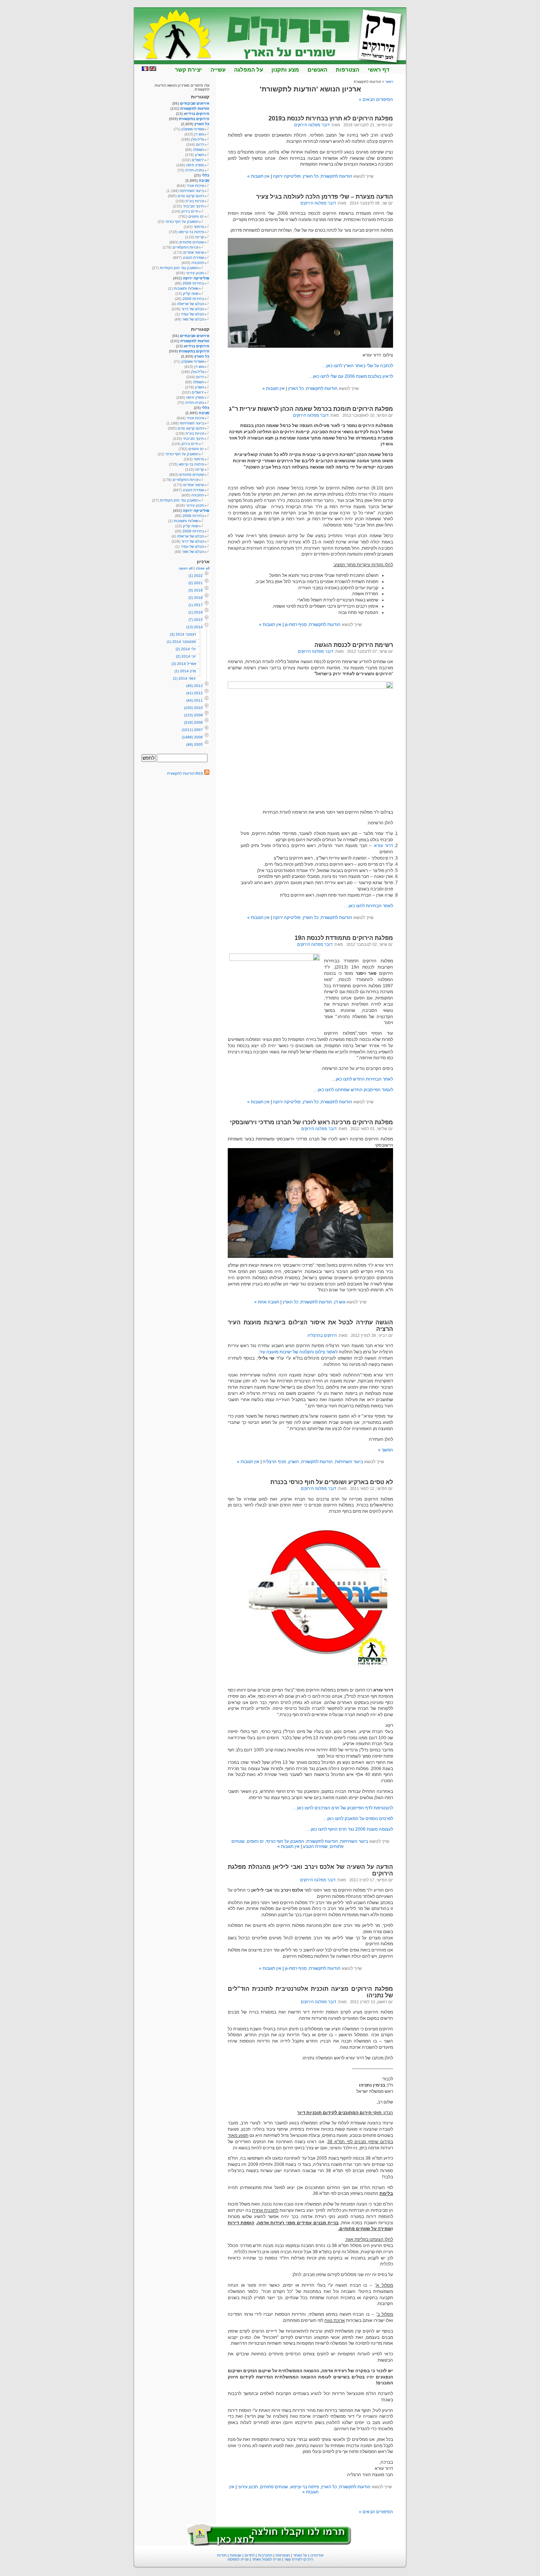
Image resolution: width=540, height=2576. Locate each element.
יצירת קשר (188, 70)
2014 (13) (195, 627)
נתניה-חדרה (195, 170)
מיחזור (199, 227)
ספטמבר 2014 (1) (181, 642)
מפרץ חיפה (195, 165)
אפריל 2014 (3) (184, 664)
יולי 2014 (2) (186, 649)
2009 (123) (193, 715)
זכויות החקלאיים (186, 247)
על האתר (300, 2555)
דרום (200, 144)
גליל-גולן (197, 139)
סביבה (204, 180)
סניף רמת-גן (296, 625)
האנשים (317, 70)
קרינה (199, 237)
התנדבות (265, 2555)
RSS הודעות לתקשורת (186, 773)
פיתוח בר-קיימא (305, 2487)
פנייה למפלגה (238, 2559)
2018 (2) (196, 598)
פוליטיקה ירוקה (287, 176)
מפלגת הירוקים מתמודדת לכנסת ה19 (344, 938)
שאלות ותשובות (186, 288)
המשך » (386, 1450)
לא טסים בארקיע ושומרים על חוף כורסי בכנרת (332, 1482)
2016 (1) (196, 612)
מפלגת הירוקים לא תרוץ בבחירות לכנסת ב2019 (331, 118)
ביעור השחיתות (349, 1462)
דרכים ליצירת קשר (299, 2559)
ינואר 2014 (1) (185, 678)
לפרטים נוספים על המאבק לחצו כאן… (358, 1819)
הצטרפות (348, 70)
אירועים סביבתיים (195, 103)
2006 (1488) (192, 737)
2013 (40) (195, 686)
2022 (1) (196, 576)
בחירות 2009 (193, 299)
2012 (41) (195, 693)
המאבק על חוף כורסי (285, 1841)
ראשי (389, 82)
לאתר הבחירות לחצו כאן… (369, 906)
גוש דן (340, 1302)
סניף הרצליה (274, 1462)
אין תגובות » (258, 176)
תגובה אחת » (267, 1302)
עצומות (236, 2555)
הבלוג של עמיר (192, 314)
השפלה (198, 150)
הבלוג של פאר (193, 319)
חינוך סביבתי (193, 206)
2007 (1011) (192, 730)
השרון (294, 1462)
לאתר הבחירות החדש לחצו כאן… (362, 1079)
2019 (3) (196, 590)
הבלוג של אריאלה (190, 304)
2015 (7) (196, 620)
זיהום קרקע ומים (191, 196)
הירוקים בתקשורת (194, 119)
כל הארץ (311, 176)
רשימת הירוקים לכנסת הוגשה (354, 645)
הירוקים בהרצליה (322, 1335)
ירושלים (198, 160)
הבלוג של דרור (193, 309)
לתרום (250, 2555)
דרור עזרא (384, 846)
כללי (206, 175)
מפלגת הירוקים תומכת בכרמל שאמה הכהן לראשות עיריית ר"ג (311, 409)
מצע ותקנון (285, 70)
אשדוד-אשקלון (193, 129)
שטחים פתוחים (274, 2487)
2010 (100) (193, 708)
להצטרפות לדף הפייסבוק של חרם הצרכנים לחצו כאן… (343, 1808)
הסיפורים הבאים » (376, 100)
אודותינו (317, 2555)
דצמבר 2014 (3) (183, 634)
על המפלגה (249, 70)
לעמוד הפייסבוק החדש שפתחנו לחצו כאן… (353, 1090)
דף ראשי (379, 70)
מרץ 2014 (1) (185, 671)
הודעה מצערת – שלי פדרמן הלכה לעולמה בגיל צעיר (325, 197)
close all (203, 568)
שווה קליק (191, 294)
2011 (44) (195, 700)
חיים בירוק (190, 211)
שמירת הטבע (315, 1846)
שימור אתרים (194, 252)
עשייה (218, 70)
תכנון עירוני (248, 2487)
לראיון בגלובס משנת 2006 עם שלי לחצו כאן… (351, 376)
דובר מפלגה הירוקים (312, 125)
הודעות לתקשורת (336, 176)
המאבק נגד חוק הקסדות (179, 268)
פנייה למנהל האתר (267, 2559)
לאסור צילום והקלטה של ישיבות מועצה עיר (298, 1352)
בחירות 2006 (193, 283)
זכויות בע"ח (195, 201)
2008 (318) (193, 722)
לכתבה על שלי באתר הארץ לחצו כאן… (357, 366)
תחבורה (198, 263)
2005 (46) (195, 744)
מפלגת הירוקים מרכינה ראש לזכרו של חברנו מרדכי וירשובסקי (312, 1122)
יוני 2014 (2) (186, 656)
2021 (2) (196, 583)
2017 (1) (196, 605)
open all (186, 568)
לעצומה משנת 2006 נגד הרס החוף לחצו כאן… (350, 1829)
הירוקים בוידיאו (197, 114)
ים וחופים (255, 1841)
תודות (222, 2555)
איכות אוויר (195, 186)
